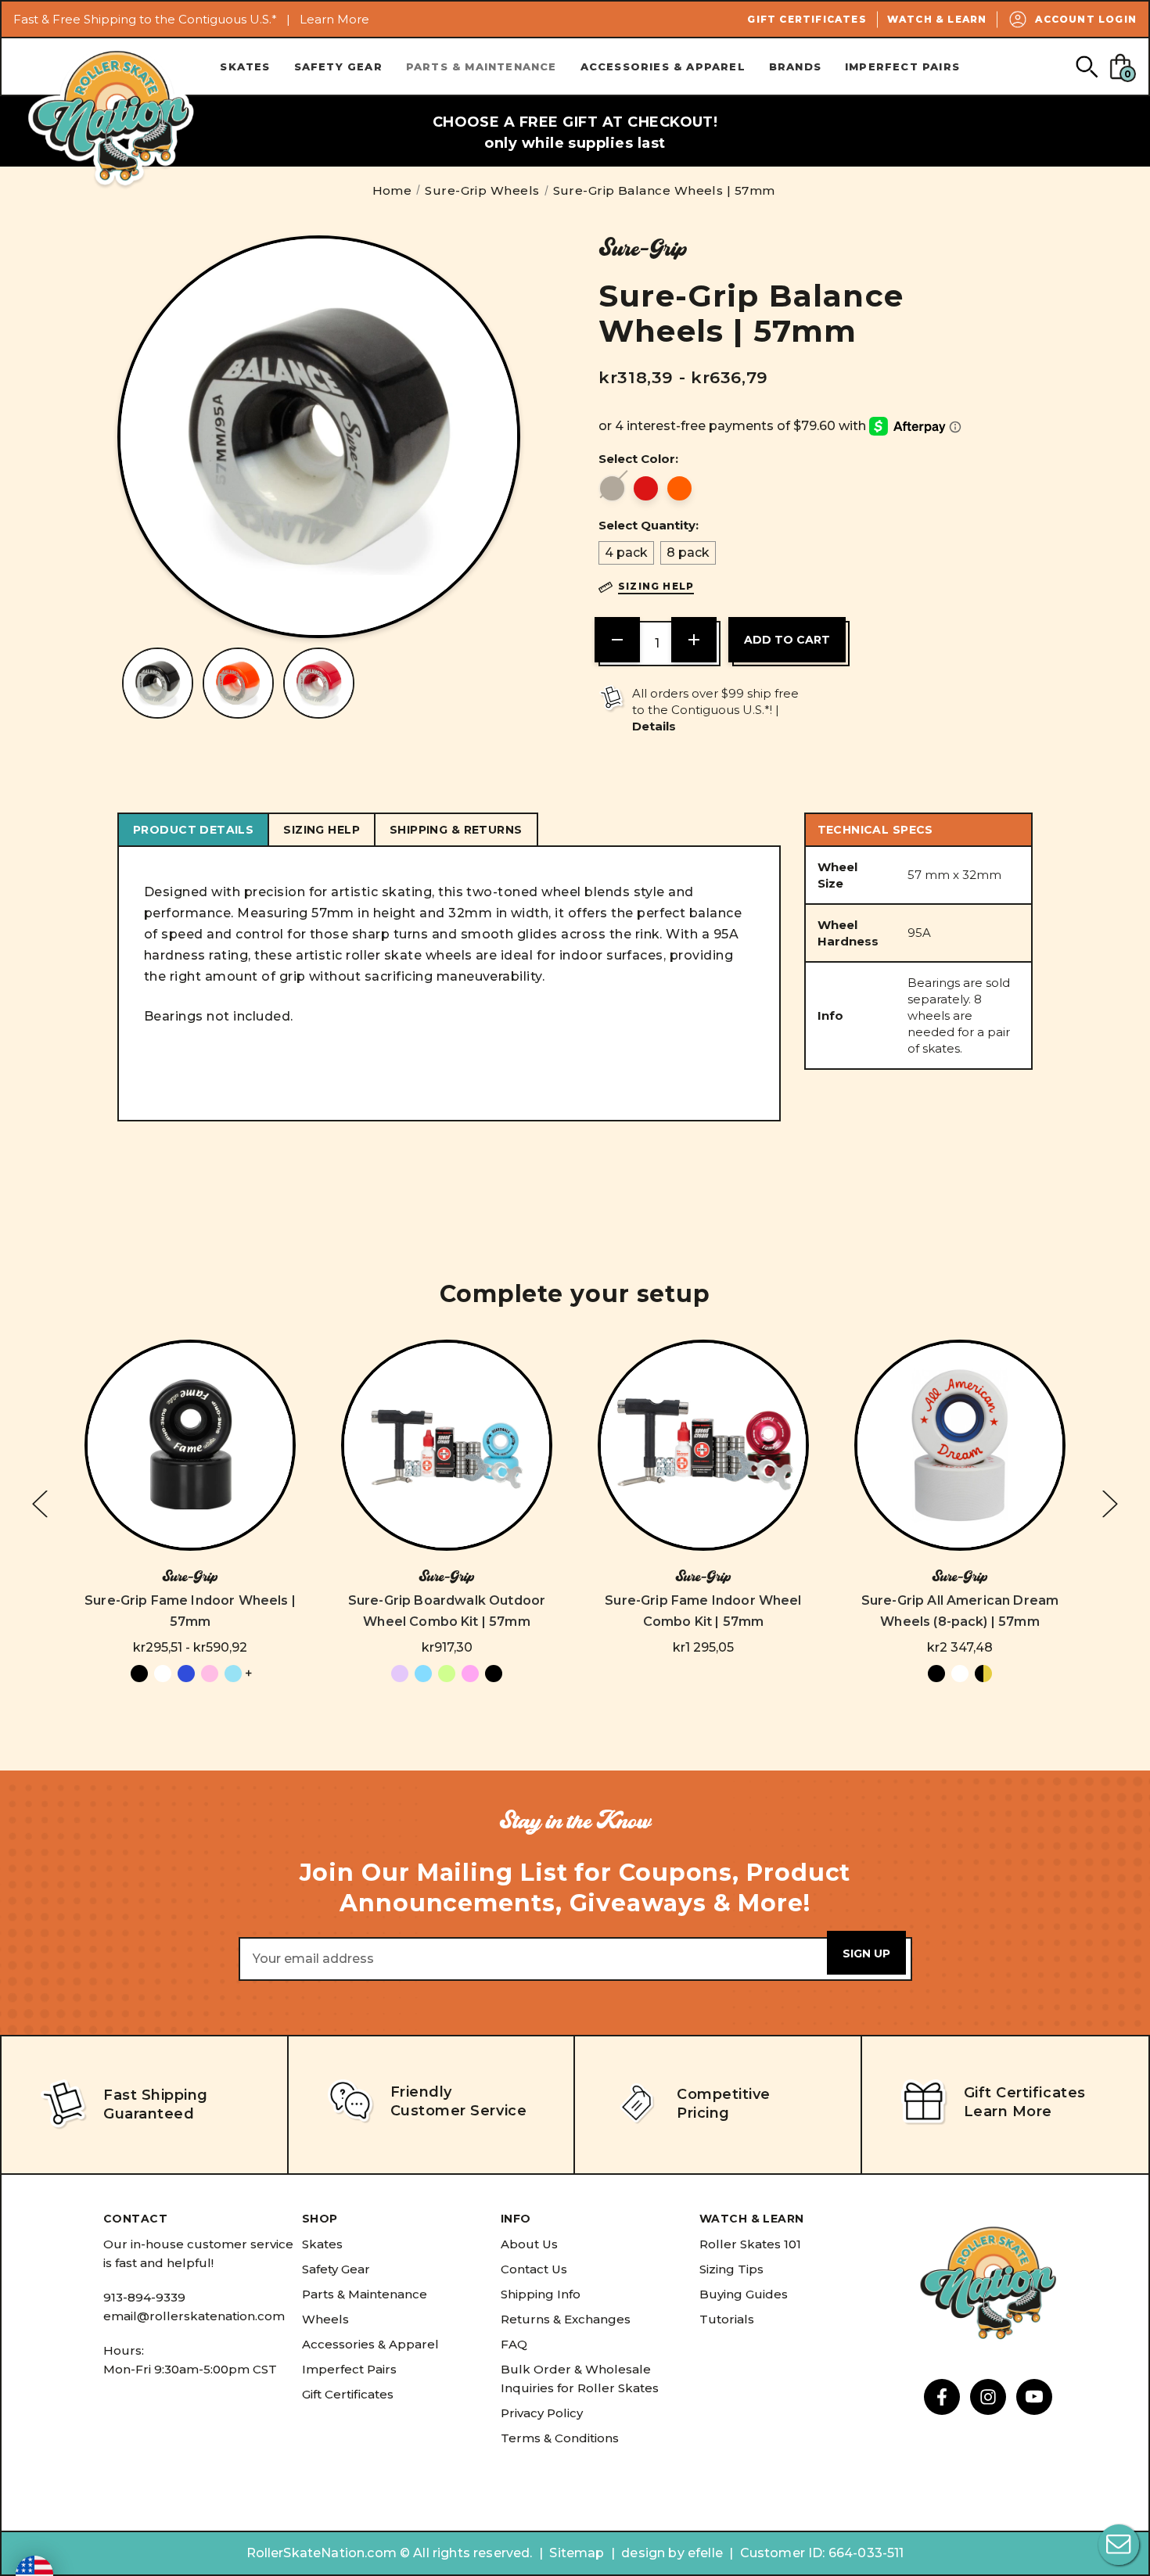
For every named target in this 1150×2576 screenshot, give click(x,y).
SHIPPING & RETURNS (456, 830)
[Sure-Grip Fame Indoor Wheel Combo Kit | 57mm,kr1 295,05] (703, 1445)
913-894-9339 (144, 2297)
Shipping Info (541, 2294)
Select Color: (638, 459)
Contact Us (534, 2269)
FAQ (514, 2344)
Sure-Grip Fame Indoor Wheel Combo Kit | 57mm (703, 1611)
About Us (529, 2244)
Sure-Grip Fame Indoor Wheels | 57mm (190, 1611)
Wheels (325, 2319)
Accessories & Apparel (663, 66)
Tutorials (727, 2319)
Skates (245, 66)
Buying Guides (744, 2294)
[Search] (1086, 66)
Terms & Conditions (560, 2438)
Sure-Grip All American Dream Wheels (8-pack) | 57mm (960, 1611)
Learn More (334, 19)
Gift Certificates (807, 19)
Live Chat (1119, 2545)
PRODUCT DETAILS (193, 830)
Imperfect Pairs (902, 66)
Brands (795, 66)
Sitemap (577, 2553)
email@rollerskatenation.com (194, 2316)
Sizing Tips (731, 2269)
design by (652, 2553)
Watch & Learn (937, 19)
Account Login (1086, 19)
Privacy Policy (542, 2413)
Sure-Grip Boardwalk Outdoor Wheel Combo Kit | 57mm (447, 1611)
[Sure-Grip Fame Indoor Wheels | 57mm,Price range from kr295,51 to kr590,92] (190, 1445)
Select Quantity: (649, 525)
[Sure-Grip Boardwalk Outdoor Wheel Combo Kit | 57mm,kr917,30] (447, 1445)
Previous (40, 1504)
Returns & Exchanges (566, 2319)
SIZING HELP (322, 830)
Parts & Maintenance (482, 66)
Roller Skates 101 (750, 2244)
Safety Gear (338, 66)
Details (654, 726)
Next (1110, 1504)
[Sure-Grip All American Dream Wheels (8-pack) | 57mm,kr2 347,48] (960, 1445)
